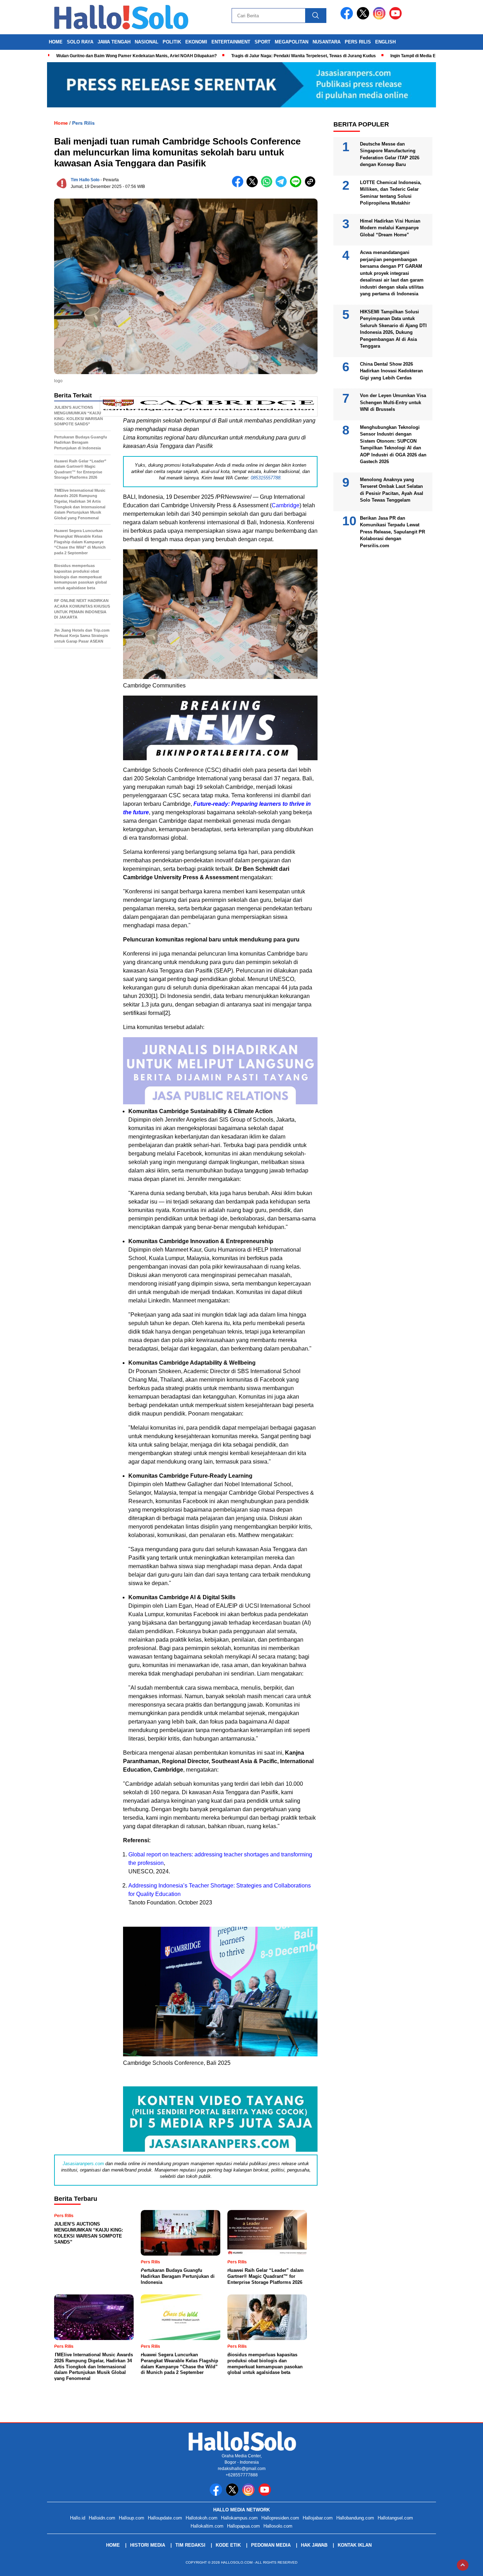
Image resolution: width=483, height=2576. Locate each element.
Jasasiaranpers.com (83, 2164)
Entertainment (231, 42)
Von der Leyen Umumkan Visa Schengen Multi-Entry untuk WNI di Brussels (393, 402)
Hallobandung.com (355, 2518)
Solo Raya (80, 42)
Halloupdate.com (165, 2518)
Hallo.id (78, 2518)
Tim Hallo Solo (85, 180)
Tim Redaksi (190, 2545)
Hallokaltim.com (207, 2526)
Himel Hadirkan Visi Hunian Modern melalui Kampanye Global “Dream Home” (390, 228)
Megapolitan (292, 42)
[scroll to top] (463, 2565)
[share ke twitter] (254, 186)
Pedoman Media (271, 2545)
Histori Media (148, 2545)
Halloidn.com (102, 2518)
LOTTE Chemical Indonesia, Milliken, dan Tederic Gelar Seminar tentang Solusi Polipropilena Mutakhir (391, 193)
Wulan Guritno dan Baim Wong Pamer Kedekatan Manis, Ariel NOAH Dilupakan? (136, 56)
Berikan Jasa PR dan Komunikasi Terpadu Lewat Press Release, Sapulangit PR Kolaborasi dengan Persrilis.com (392, 531)
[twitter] (364, 18)
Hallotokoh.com (202, 2518)
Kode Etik (228, 2545)
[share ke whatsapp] (268, 186)
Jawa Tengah (114, 42)
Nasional (147, 42)
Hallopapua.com (243, 2526)
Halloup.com (132, 2518)
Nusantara (327, 42)
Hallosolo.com (278, 2526)
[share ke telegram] (283, 186)
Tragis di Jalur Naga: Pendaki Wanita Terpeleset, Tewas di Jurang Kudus (304, 56)
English (385, 42)
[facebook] (348, 18)
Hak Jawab (314, 2545)
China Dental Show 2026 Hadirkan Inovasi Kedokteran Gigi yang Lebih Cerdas (391, 371)
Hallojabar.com (318, 2518)
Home (56, 42)
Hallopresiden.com (280, 2518)
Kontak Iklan (355, 2545)
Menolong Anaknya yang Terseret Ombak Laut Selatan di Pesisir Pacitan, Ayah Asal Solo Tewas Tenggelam (392, 490)
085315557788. (266, 478)
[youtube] (397, 18)
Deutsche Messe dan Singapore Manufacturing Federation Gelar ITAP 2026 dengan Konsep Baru (390, 154)
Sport (263, 42)
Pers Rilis (358, 42)
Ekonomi (196, 42)
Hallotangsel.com (395, 2518)
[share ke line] (297, 186)
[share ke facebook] (239, 186)
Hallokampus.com (239, 2518)
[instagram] (380, 18)
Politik (172, 42)
